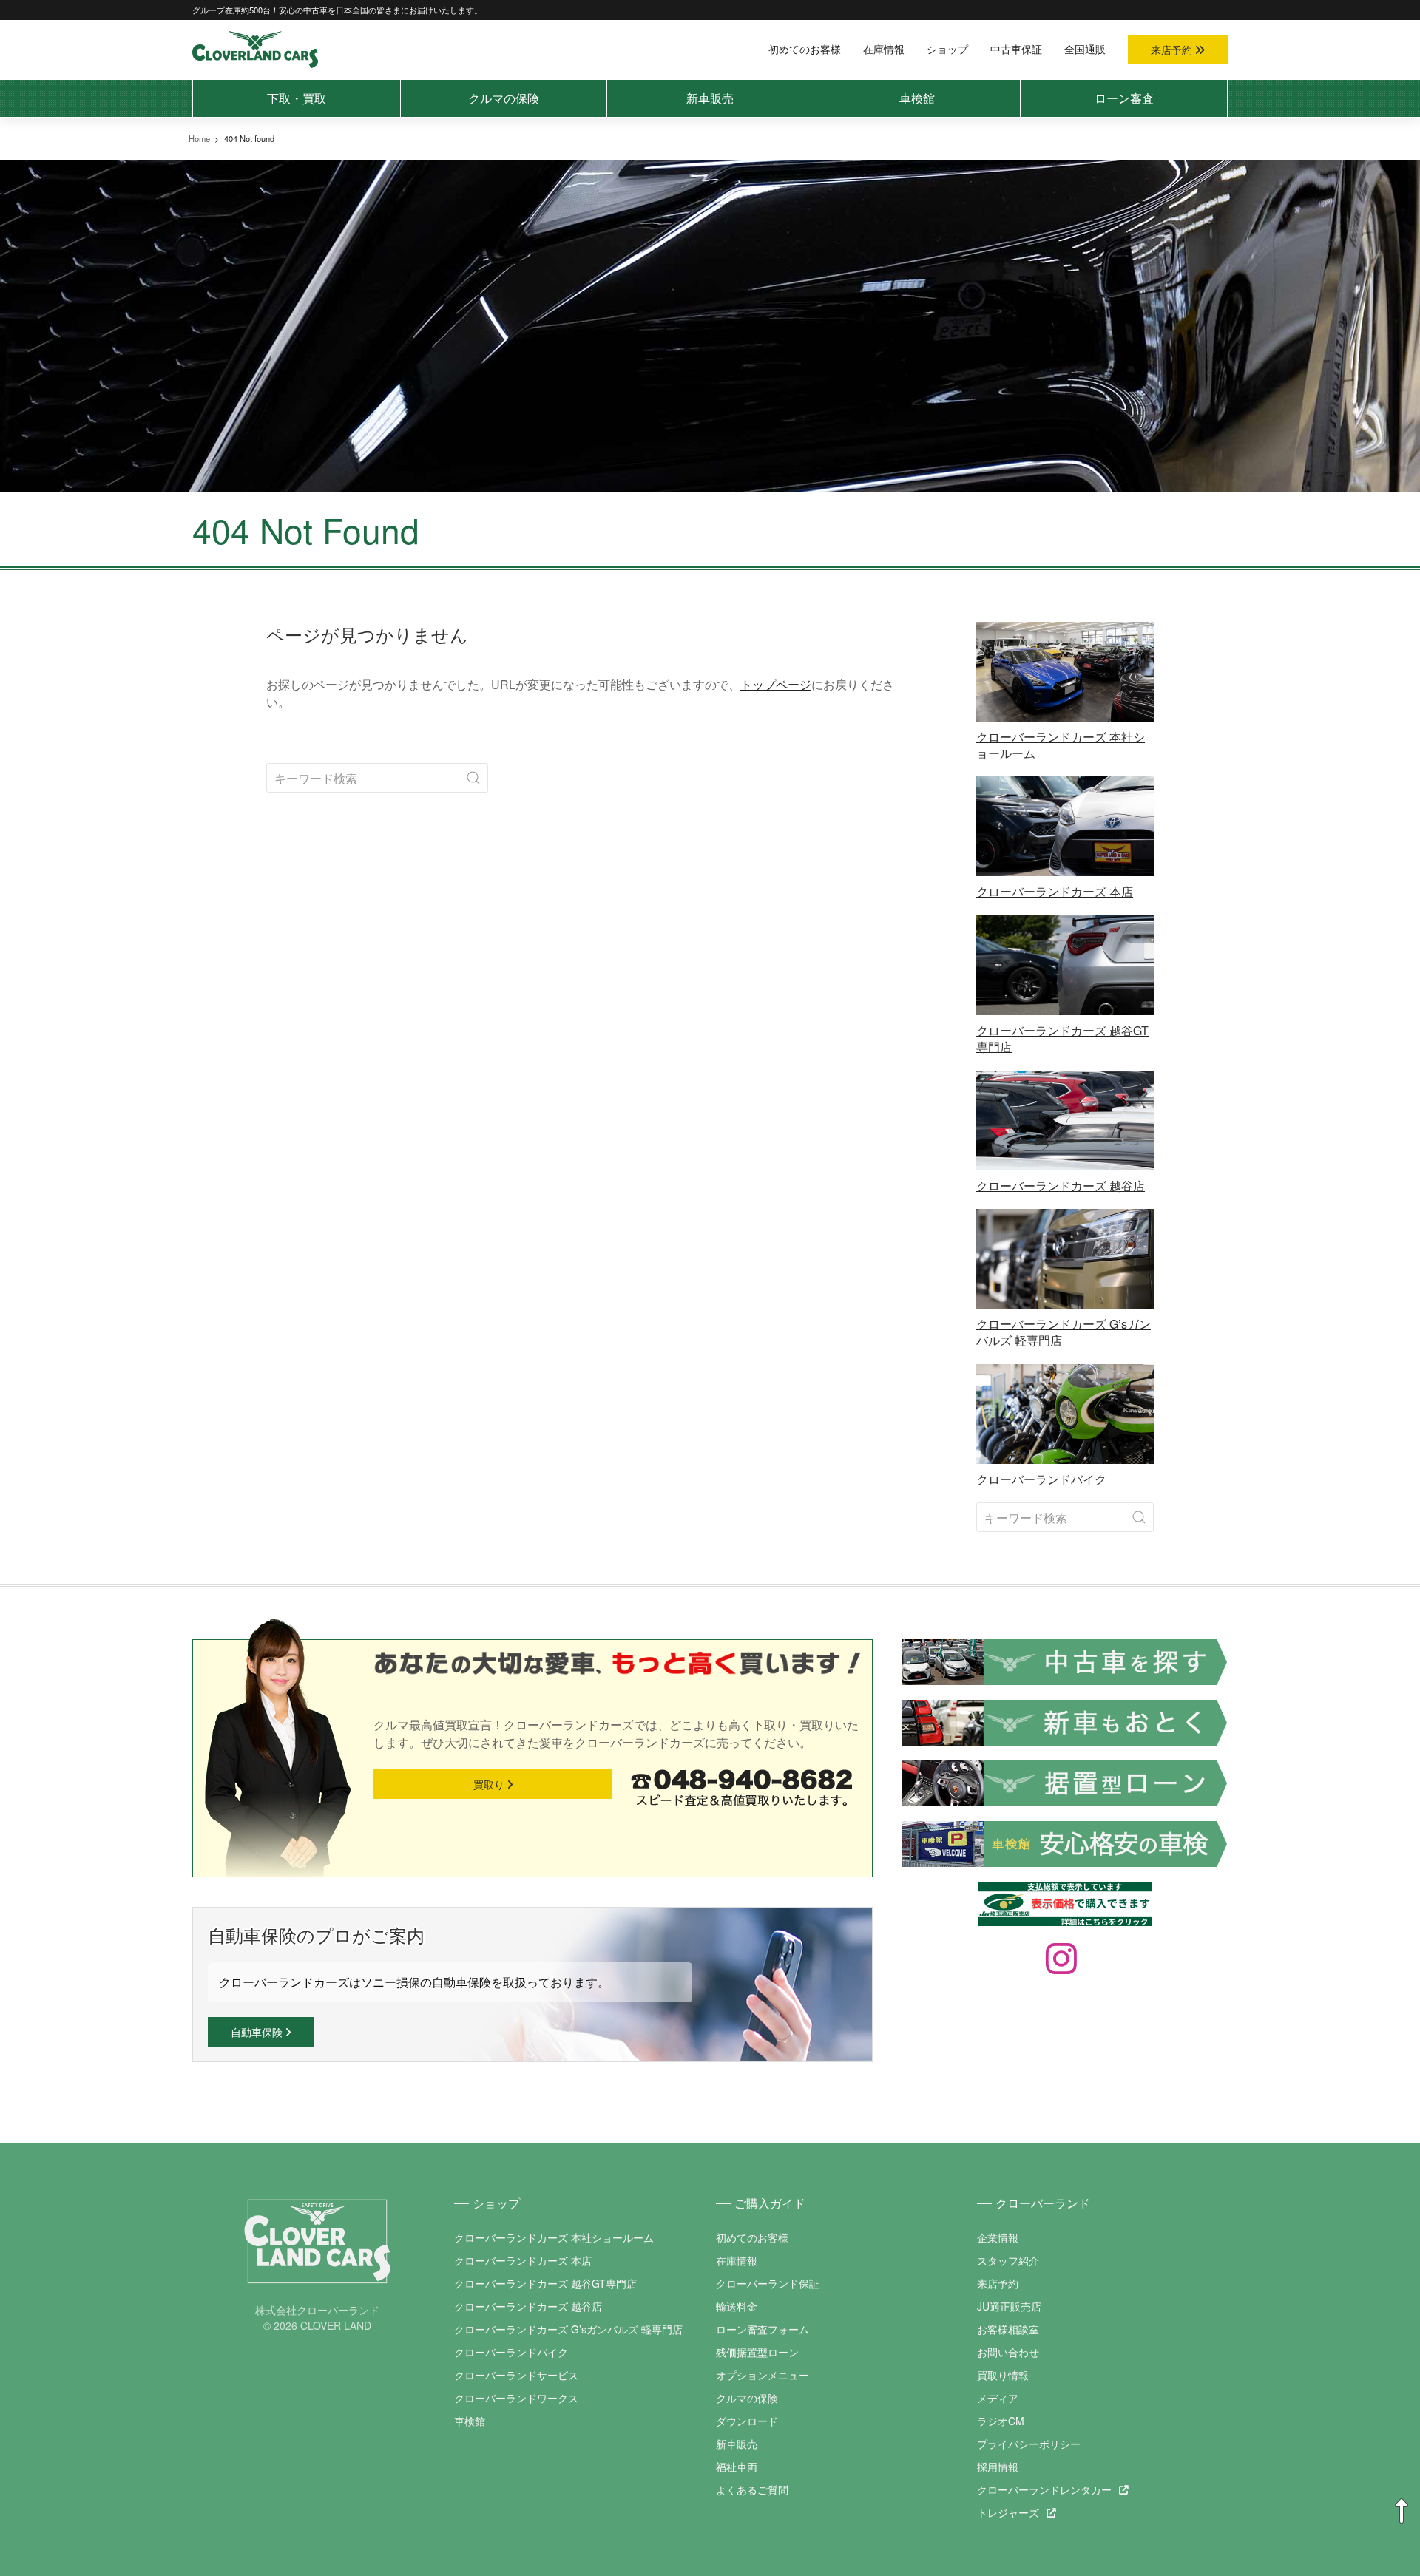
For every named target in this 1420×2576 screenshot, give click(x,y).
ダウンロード (747, 2421)
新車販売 (710, 98)
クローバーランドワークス (516, 2398)
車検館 (917, 98)
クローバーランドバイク (511, 2352)
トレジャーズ (1008, 2512)
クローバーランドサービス (516, 2375)
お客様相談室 (1008, 2329)
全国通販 (1085, 49)
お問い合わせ (1008, 2352)
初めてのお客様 (805, 49)
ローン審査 (1124, 98)
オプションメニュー (763, 2375)
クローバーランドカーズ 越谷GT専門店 (545, 2283)
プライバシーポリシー (1029, 2444)
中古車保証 (1016, 49)
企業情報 (998, 2237)
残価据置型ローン (757, 2352)
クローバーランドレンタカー (1044, 2489)
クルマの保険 (504, 98)
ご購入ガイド (770, 2203)
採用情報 (998, 2467)
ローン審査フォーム (763, 2329)
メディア (998, 2398)
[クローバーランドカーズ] (255, 48)
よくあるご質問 (752, 2489)
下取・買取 (297, 98)
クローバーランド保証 (768, 2283)
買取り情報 (1003, 2375)
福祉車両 (737, 2467)
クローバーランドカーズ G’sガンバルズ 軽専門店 (568, 2329)
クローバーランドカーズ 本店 (523, 2260)
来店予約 (1173, 50)
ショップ (947, 49)
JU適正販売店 (1009, 2306)
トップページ (776, 684)
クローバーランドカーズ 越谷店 (528, 2306)
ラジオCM (1001, 2421)
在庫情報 (884, 49)
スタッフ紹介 (1008, 2260)
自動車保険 (258, 2032)
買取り (490, 1784)
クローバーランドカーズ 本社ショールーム (554, 2237)
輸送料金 (737, 2306)
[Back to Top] (1402, 2512)
